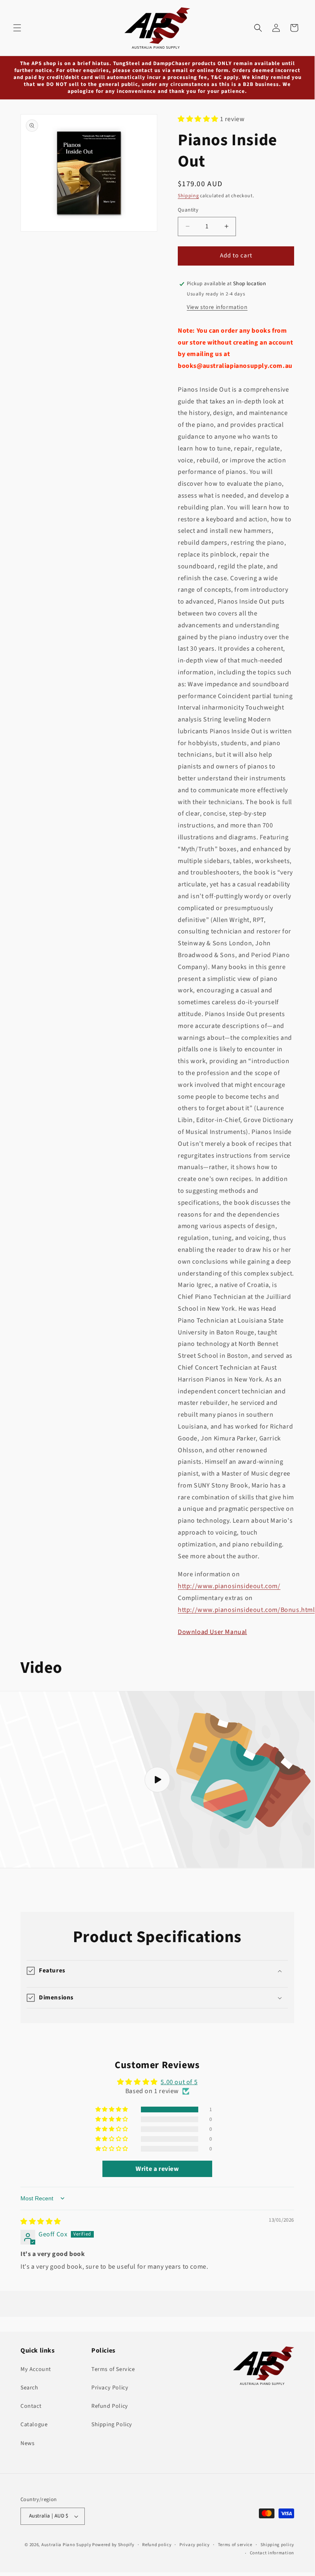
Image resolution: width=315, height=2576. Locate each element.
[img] (41, 2222)
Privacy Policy (110, 2388)
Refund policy (157, 2545)
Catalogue (34, 2425)
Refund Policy (110, 2406)
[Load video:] (157, 1780)
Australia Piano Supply (66, 2545)
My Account (36, 2369)
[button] (17, 28)
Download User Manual (212, 1632)
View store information (217, 307)
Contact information (272, 2553)
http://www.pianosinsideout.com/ (229, 1586)
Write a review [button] (157, 2169)
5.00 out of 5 (179, 2082)
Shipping (188, 196)
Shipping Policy (112, 2425)
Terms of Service (113, 2369)
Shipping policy (278, 2545)
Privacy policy (195, 2545)
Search (29, 2388)
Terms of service (235, 2545)
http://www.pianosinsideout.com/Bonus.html (246, 1610)
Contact (31, 2406)
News (27, 2443)
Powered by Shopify (113, 2545)
